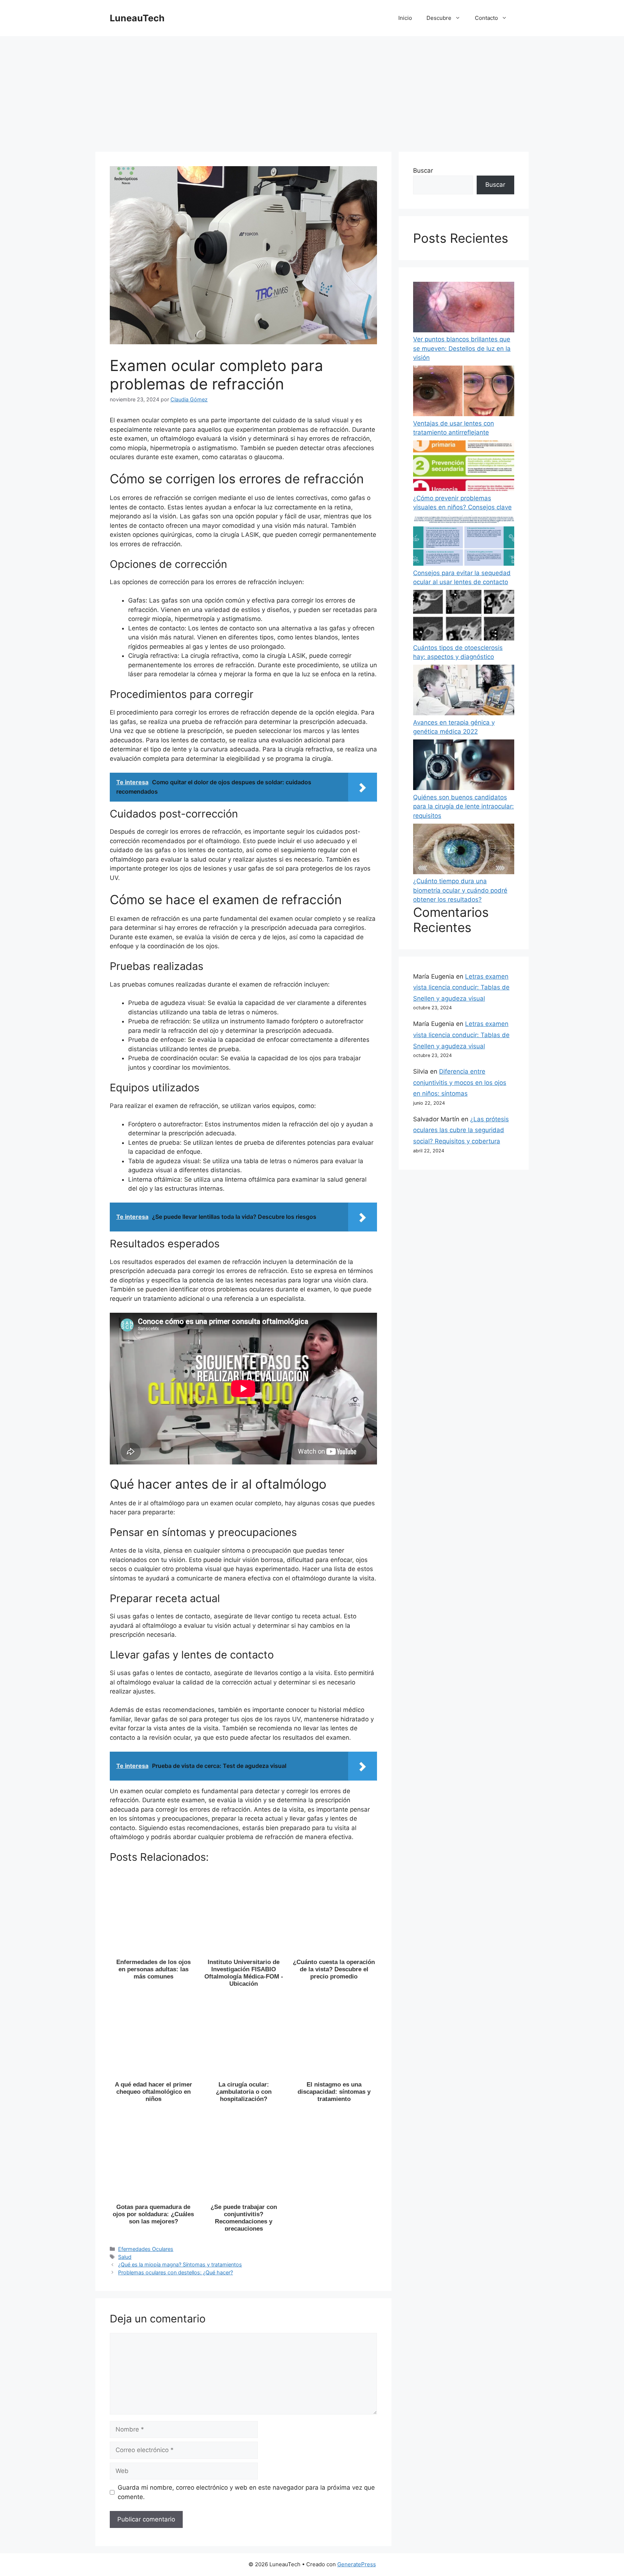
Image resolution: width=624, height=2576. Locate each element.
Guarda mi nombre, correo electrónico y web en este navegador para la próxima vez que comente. (246, 2492)
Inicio (405, 18)
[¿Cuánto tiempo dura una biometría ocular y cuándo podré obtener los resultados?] (464, 850)
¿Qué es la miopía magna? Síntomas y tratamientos (180, 2264)
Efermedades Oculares (146, 2249)
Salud (125, 2257)
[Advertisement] (312, 90)
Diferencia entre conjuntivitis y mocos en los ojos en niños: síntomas (460, 1082)
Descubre (439, 18)
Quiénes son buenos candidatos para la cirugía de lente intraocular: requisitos (463, 806)
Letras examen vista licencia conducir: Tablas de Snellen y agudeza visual (461, 987)
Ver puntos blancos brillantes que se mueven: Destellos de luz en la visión (462, 348)
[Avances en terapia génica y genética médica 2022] (464, 691)
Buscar (423, 171)
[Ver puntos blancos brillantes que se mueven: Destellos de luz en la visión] (464, 308)
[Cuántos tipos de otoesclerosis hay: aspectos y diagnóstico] (464, 617)
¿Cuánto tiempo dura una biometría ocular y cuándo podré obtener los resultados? (460, 890)
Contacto (486, 18)
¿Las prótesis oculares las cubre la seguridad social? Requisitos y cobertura (461, 1130)
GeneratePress (357, 2564)
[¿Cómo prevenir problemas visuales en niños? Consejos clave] (464, 467)
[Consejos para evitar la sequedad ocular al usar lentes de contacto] (464, 542)
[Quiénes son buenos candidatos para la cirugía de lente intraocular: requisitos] (464, 766)
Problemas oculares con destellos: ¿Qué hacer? (175, 2272)
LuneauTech (137, 18)
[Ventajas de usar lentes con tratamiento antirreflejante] (464, 392)
